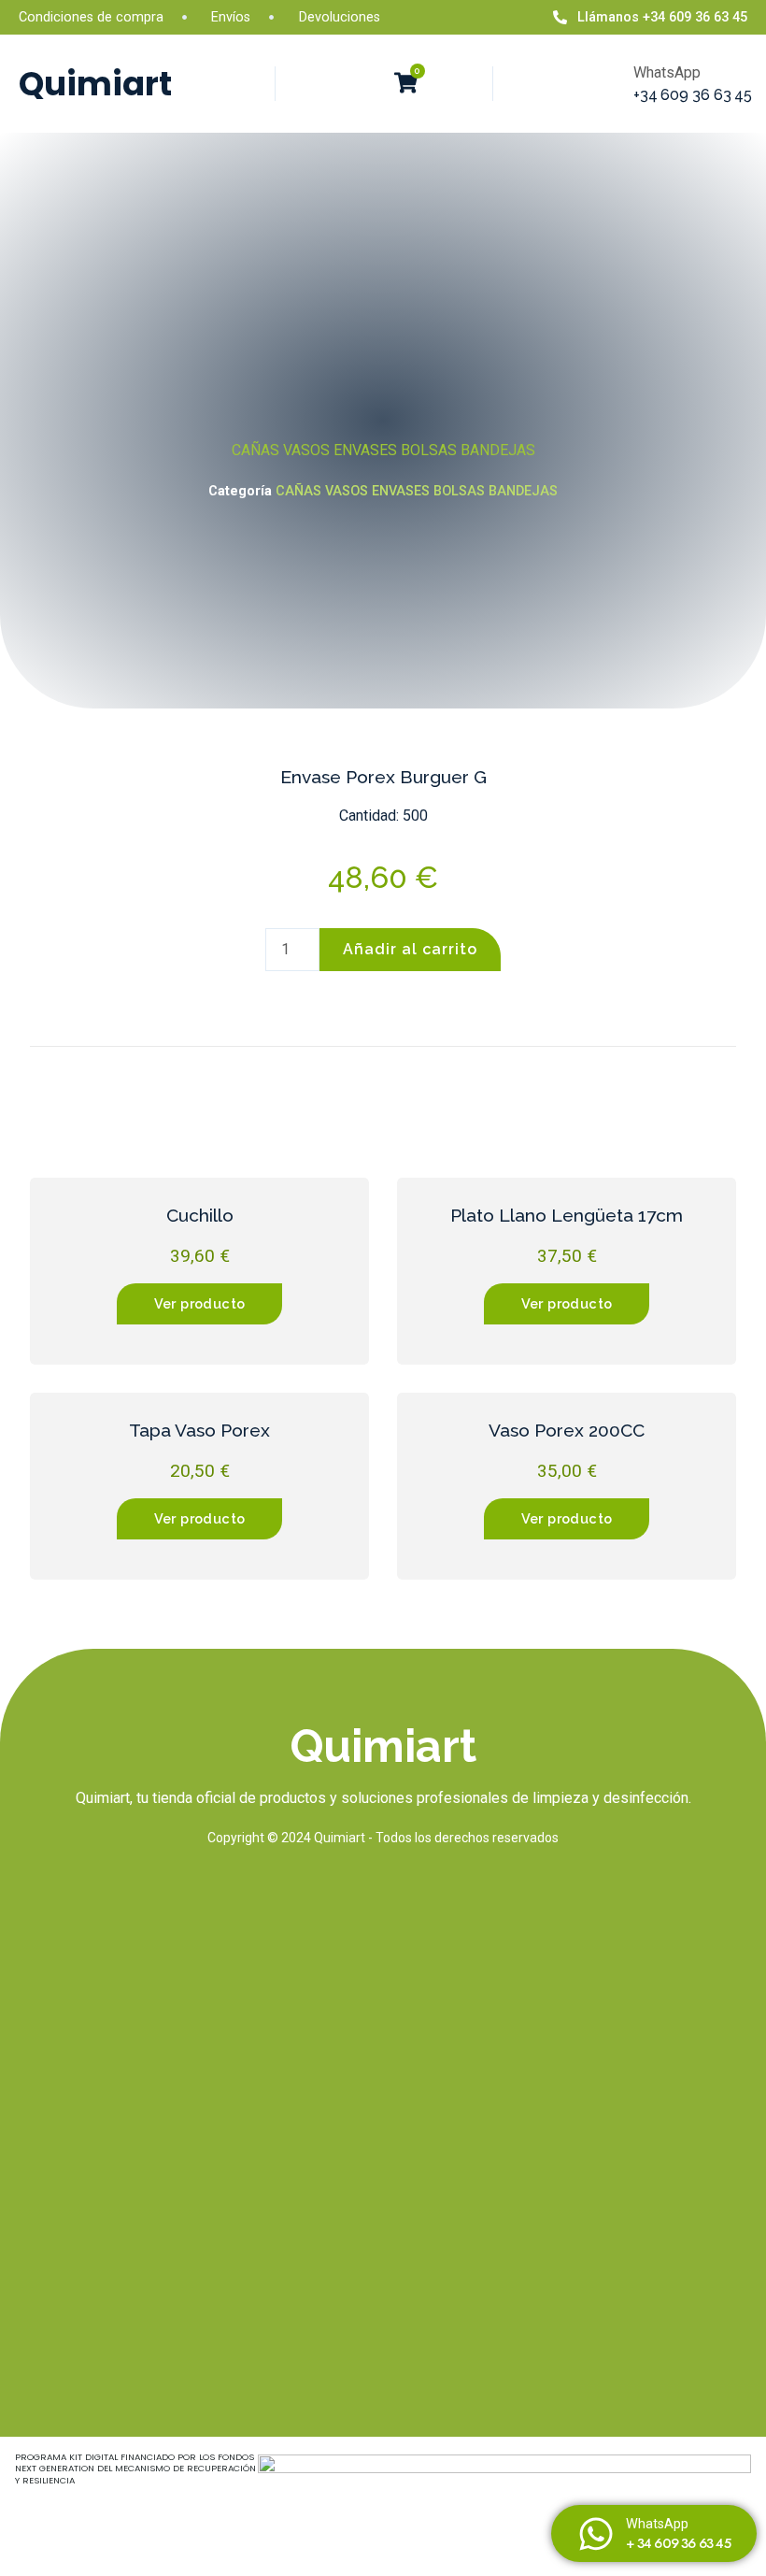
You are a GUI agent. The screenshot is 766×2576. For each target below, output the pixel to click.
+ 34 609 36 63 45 (678, 2543)
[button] (363, 84)
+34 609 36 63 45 (693, 95)
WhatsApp (657, 2524)
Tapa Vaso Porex (199, 1430)
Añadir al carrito (410, 949)
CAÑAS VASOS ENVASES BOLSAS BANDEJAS (383, 450)
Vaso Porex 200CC (567, 1430)
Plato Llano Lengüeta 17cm (567, 1215)
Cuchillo (200, 1215)
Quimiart (95, 84)
